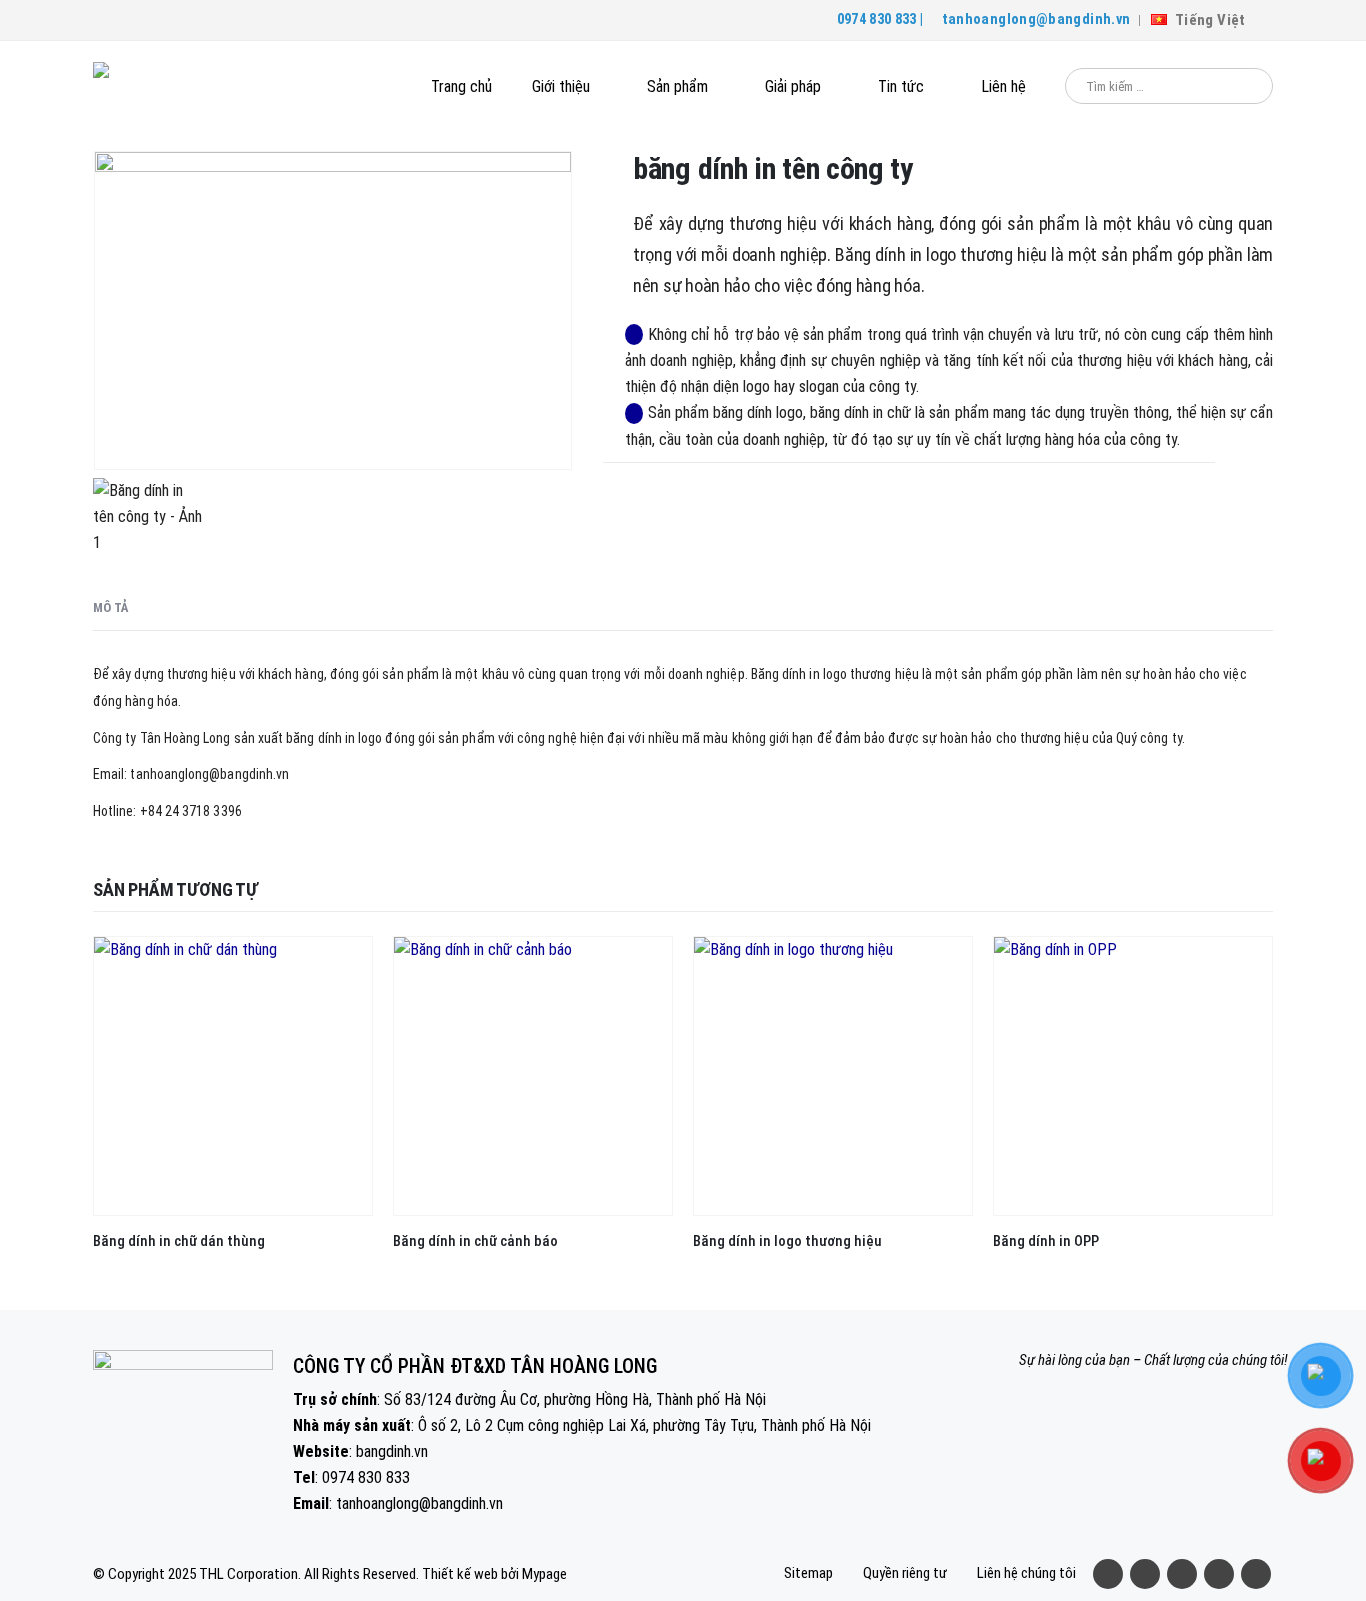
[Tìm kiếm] (1244, 86)
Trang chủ (461, 86)
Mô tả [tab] (111, 607)
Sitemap (808, 1573)
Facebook (1108, 1574)
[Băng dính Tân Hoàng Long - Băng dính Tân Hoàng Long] (183, 86)
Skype (1256, 1574)
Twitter (1145, 1574)
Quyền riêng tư (905, 1573)
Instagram (1219, 1574)
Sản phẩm (677, 86)
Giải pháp (793, 86)
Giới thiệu (561, 86)
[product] (233, 1076)
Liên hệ (1003, 86)
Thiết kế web (460, 1574)
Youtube (1182, 1574)
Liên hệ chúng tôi (1026, 1573)
